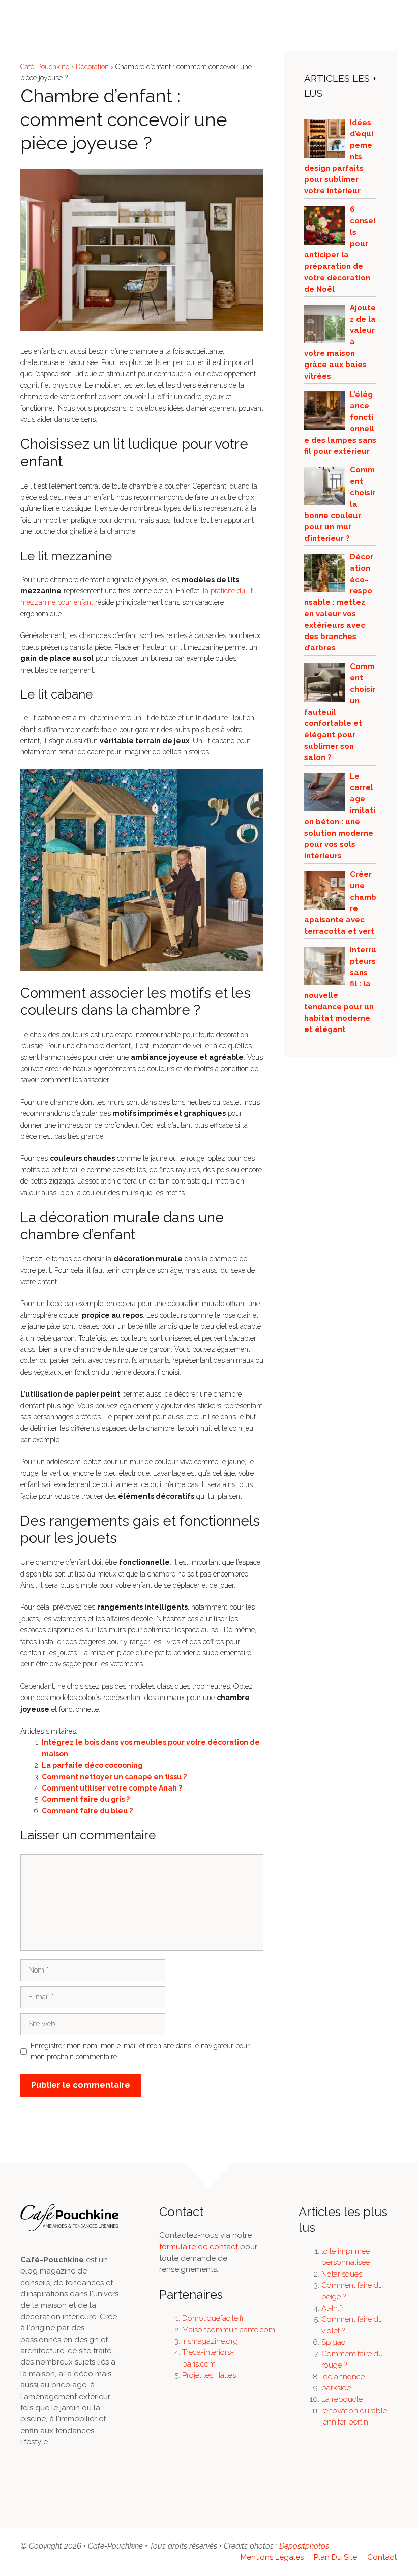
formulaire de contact (199, 2247)
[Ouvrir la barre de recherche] (371, 15)
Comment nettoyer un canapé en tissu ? (114, 1777)
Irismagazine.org (210, 2341)
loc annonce (343, 2377)
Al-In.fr (333, 2308)
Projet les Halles (209, 2375)
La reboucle (342, 2399)
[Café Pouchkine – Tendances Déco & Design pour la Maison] (41, 15)
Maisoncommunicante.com (229, 2330)
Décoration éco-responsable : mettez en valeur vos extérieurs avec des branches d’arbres (339, 602)
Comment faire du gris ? (86, 1799)
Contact (382, 2557)
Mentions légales (272, 2557)
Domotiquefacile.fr (213, 2318)
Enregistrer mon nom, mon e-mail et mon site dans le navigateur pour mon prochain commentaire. (140, 2051)
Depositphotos (304, 2546)
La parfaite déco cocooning (92, 1765)
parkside (336, 2388)
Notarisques (342, 2274)
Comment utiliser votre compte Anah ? (112, 1788)
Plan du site (335, 2557)
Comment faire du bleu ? (87, 1811)
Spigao (334, 2342)
